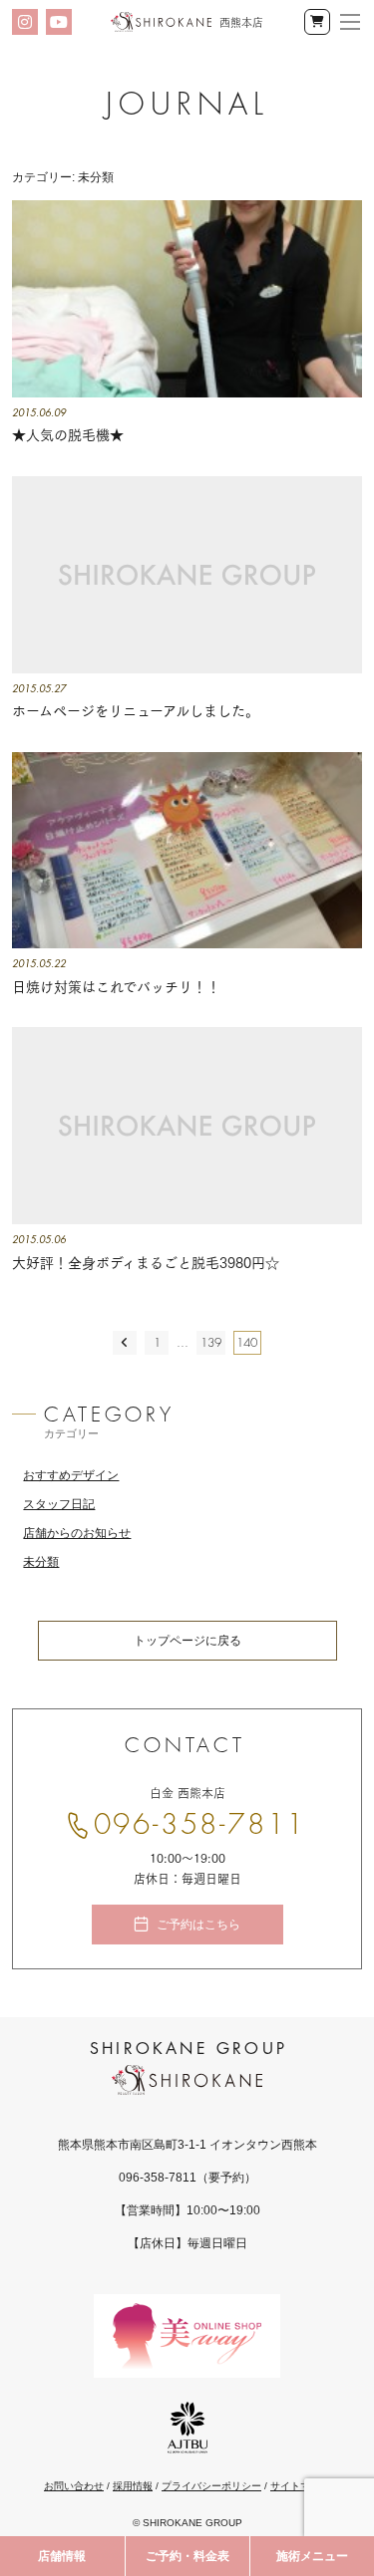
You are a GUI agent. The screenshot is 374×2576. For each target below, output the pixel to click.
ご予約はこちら (198, 1925)
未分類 (41, 1562)
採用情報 (133, 2486)
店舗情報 (62, 2556)
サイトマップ (300, 2486)
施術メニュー (312, 2556)
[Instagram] (25, 22)
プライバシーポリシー (211, 2486)
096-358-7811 (200, 1825)
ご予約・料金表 (187, 2556)
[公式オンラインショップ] (317, 22)
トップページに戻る (187, 1641)
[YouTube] (59, 22)
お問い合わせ (74, 2486)
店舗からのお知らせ (77, 1533)
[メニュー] (350, 22)
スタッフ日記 (59, 1504)
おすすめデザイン (71, 1475)
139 (211, 1343)
